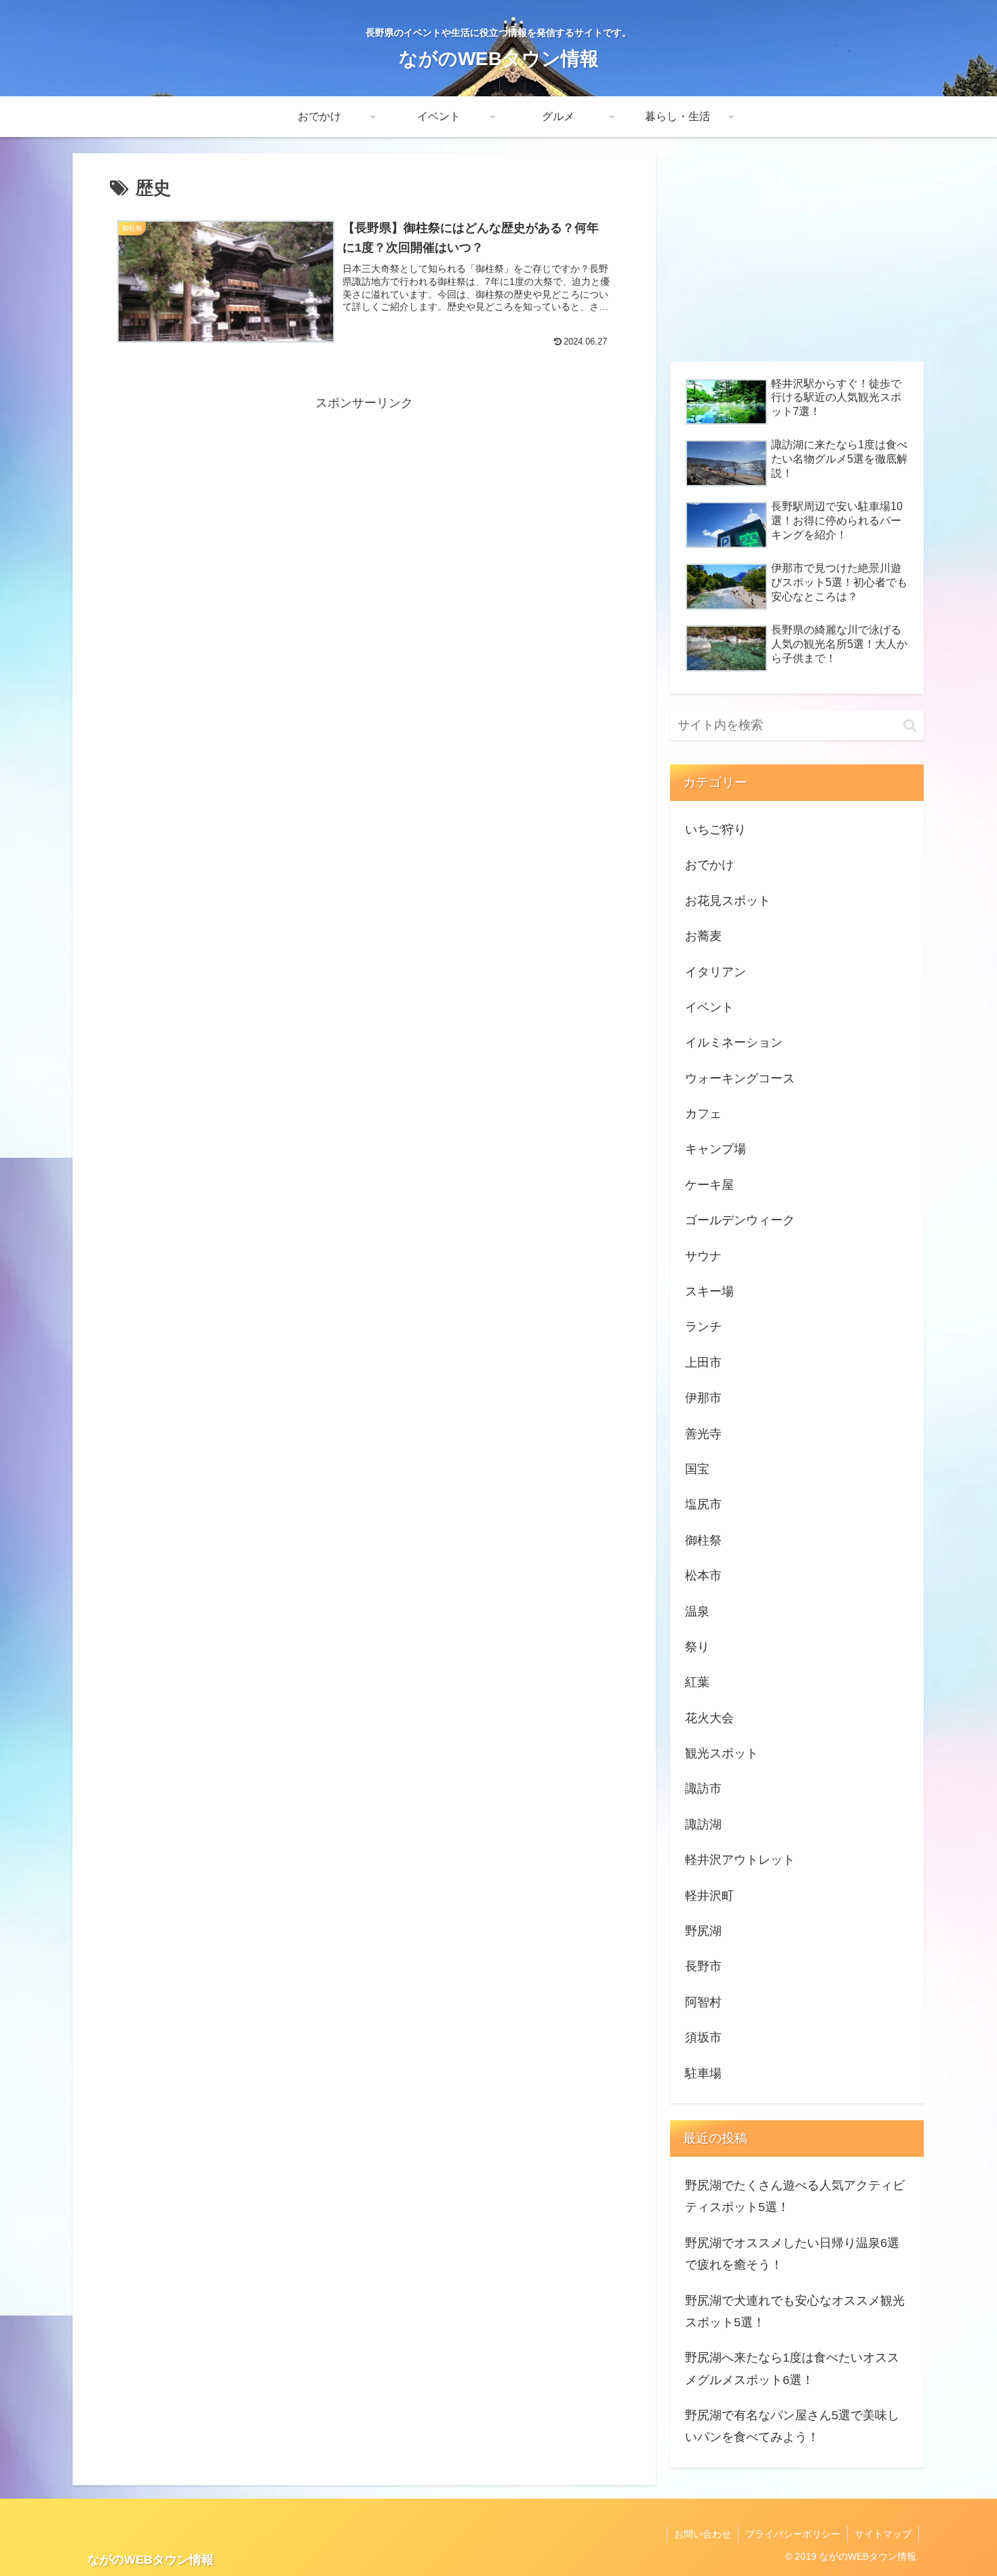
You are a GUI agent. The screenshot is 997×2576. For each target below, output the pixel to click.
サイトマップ (883, 2534)
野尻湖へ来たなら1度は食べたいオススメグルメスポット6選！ (792, 2368)
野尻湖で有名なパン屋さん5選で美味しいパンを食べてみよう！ (792, 2426)
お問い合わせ (703, 2534)
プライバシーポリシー (793, 2534)
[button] (910, 725)
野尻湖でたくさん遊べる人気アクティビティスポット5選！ (795, 2196)
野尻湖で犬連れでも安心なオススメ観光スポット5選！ (795, 2311)
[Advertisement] (364, 509)
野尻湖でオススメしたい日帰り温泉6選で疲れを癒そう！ (792, 2254)
